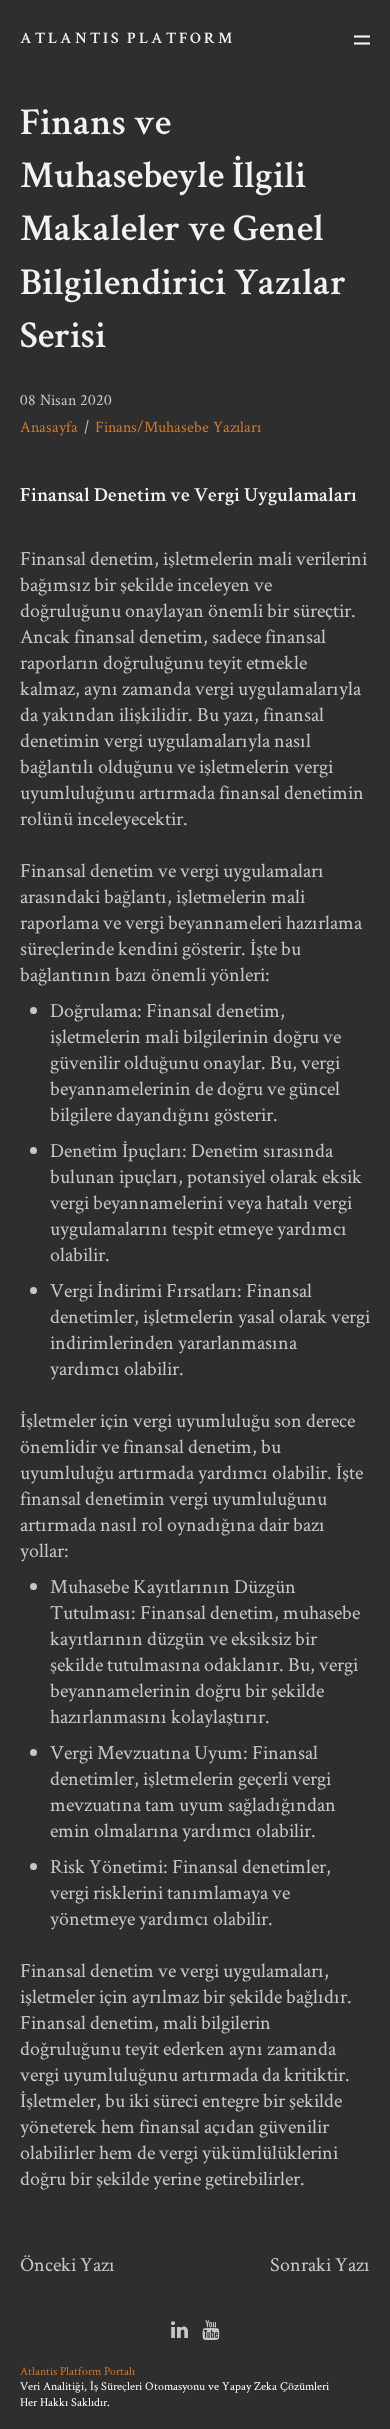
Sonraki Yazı (320, 2264)
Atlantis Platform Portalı (77, 2370)
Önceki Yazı (67, 2264)
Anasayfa (49, 426)
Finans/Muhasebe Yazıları (178, 426)
